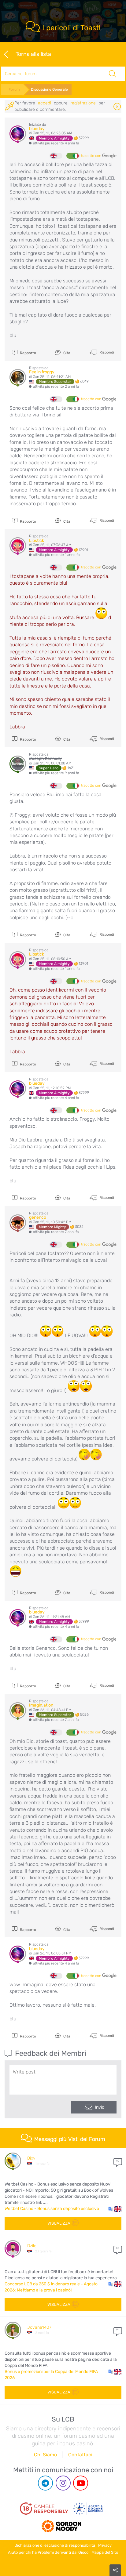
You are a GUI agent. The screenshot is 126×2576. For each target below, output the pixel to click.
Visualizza (59, 2223)
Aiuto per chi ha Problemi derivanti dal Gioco (48, 2552)
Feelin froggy (42, 372)
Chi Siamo (45, 2455)
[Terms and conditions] (44, 2509)
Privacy (105, 2545)
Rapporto (28, 353)
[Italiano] (72, 156)
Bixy (31, 2158)
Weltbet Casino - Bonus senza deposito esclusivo (52, 2209)
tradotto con (92, 156)
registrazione (83, 103)
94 (118, 2330)
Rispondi (106, 352)
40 (118, 2161)
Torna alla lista (33, 54)
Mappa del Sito (105, 2552)
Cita (66, 353)
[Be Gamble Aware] (88, 2509)
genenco (38, 1217)
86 (118, 2248)
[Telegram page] (45, 2483)
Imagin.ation (41, 1705)
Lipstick (37, 541)
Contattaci (80, 2455)
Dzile (32, 2246)
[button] (115, 2209)
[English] (56, 156)
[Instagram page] (63, 2483)
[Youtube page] (81, 2483)
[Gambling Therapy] (61, 2524)
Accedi (44, 103)
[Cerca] (112, 74)
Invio (100, 2107)
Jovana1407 (39, 2327)
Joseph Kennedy (46, 758)
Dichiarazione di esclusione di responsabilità (55, 2545)
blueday (37, 129)
